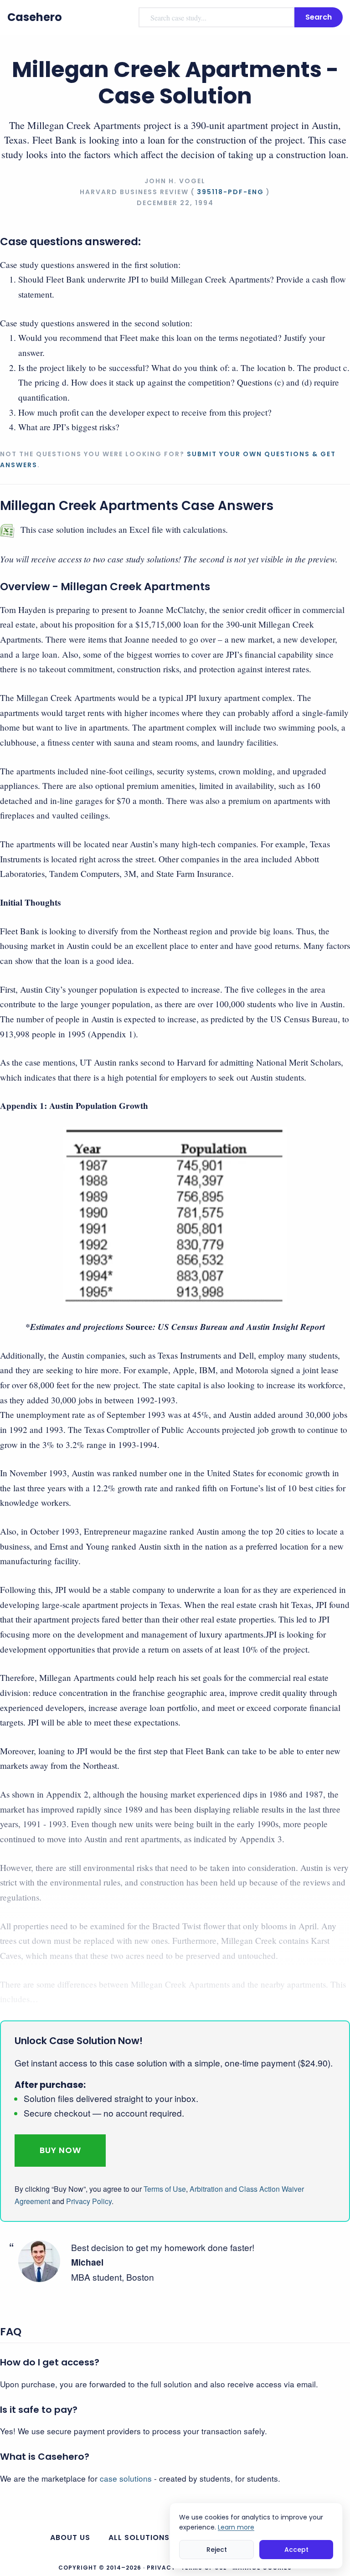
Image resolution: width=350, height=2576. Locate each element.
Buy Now (60, 2150)
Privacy (161, 2568)
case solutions (126, 2478)
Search (319, 17)
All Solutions (139, 2537)
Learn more (236, 2527)
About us (70, 2537)
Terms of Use (165, 2189)
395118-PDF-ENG (230, 192)
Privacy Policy (89, 2201)
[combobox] (216, 17)
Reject (217, 2550)
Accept (296, 2550)
